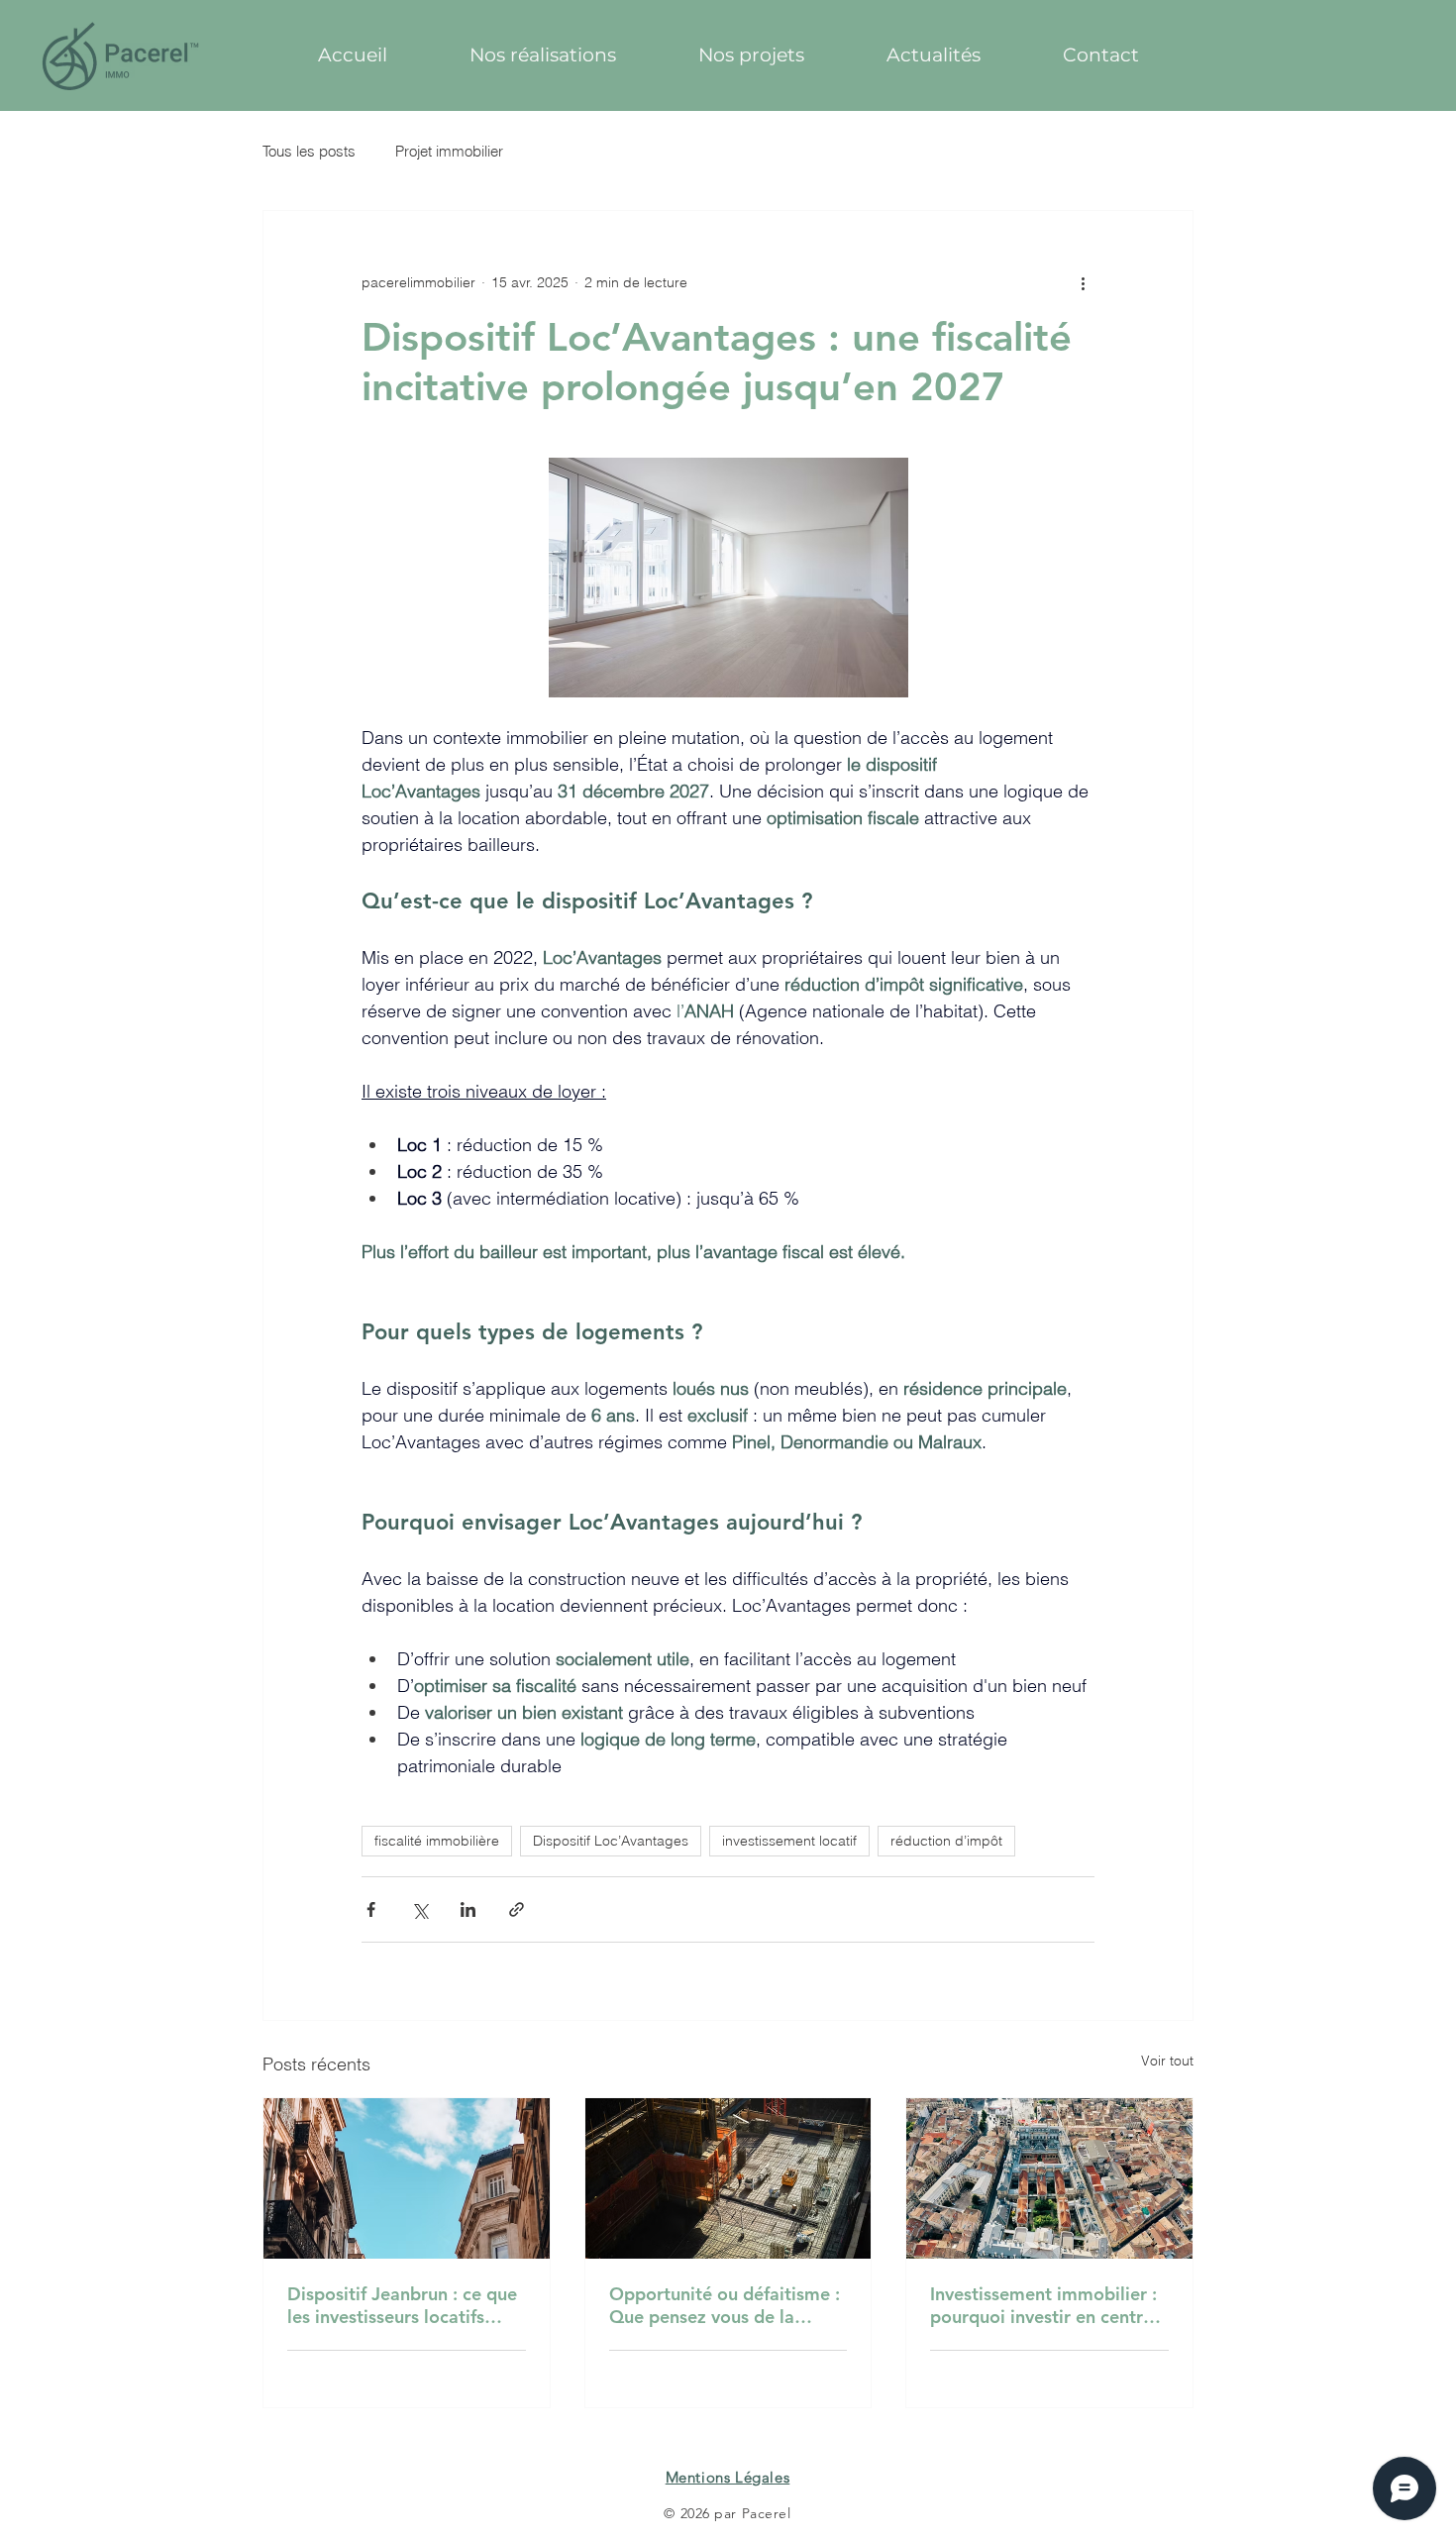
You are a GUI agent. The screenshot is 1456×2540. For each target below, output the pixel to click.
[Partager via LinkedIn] (468, 1909)
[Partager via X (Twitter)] (419, 1909)
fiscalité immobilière (437, 1841)
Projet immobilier (449, 151)
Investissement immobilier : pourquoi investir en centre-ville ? (1044, 2305)
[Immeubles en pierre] (407, 2178)
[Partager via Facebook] (371, 1909)
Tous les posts (309, 151)
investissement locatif (789, 1841)
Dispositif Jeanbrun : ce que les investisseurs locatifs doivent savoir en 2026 (402, 2305)
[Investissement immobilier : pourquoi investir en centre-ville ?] (1049, 2178)
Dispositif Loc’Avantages (611, 1841)
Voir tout (1167, 2061)
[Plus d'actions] (1083, 282)
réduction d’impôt (946, 1841)
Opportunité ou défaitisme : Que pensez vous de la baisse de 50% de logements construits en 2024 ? (728, 2305)
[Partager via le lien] (517, 1909)
